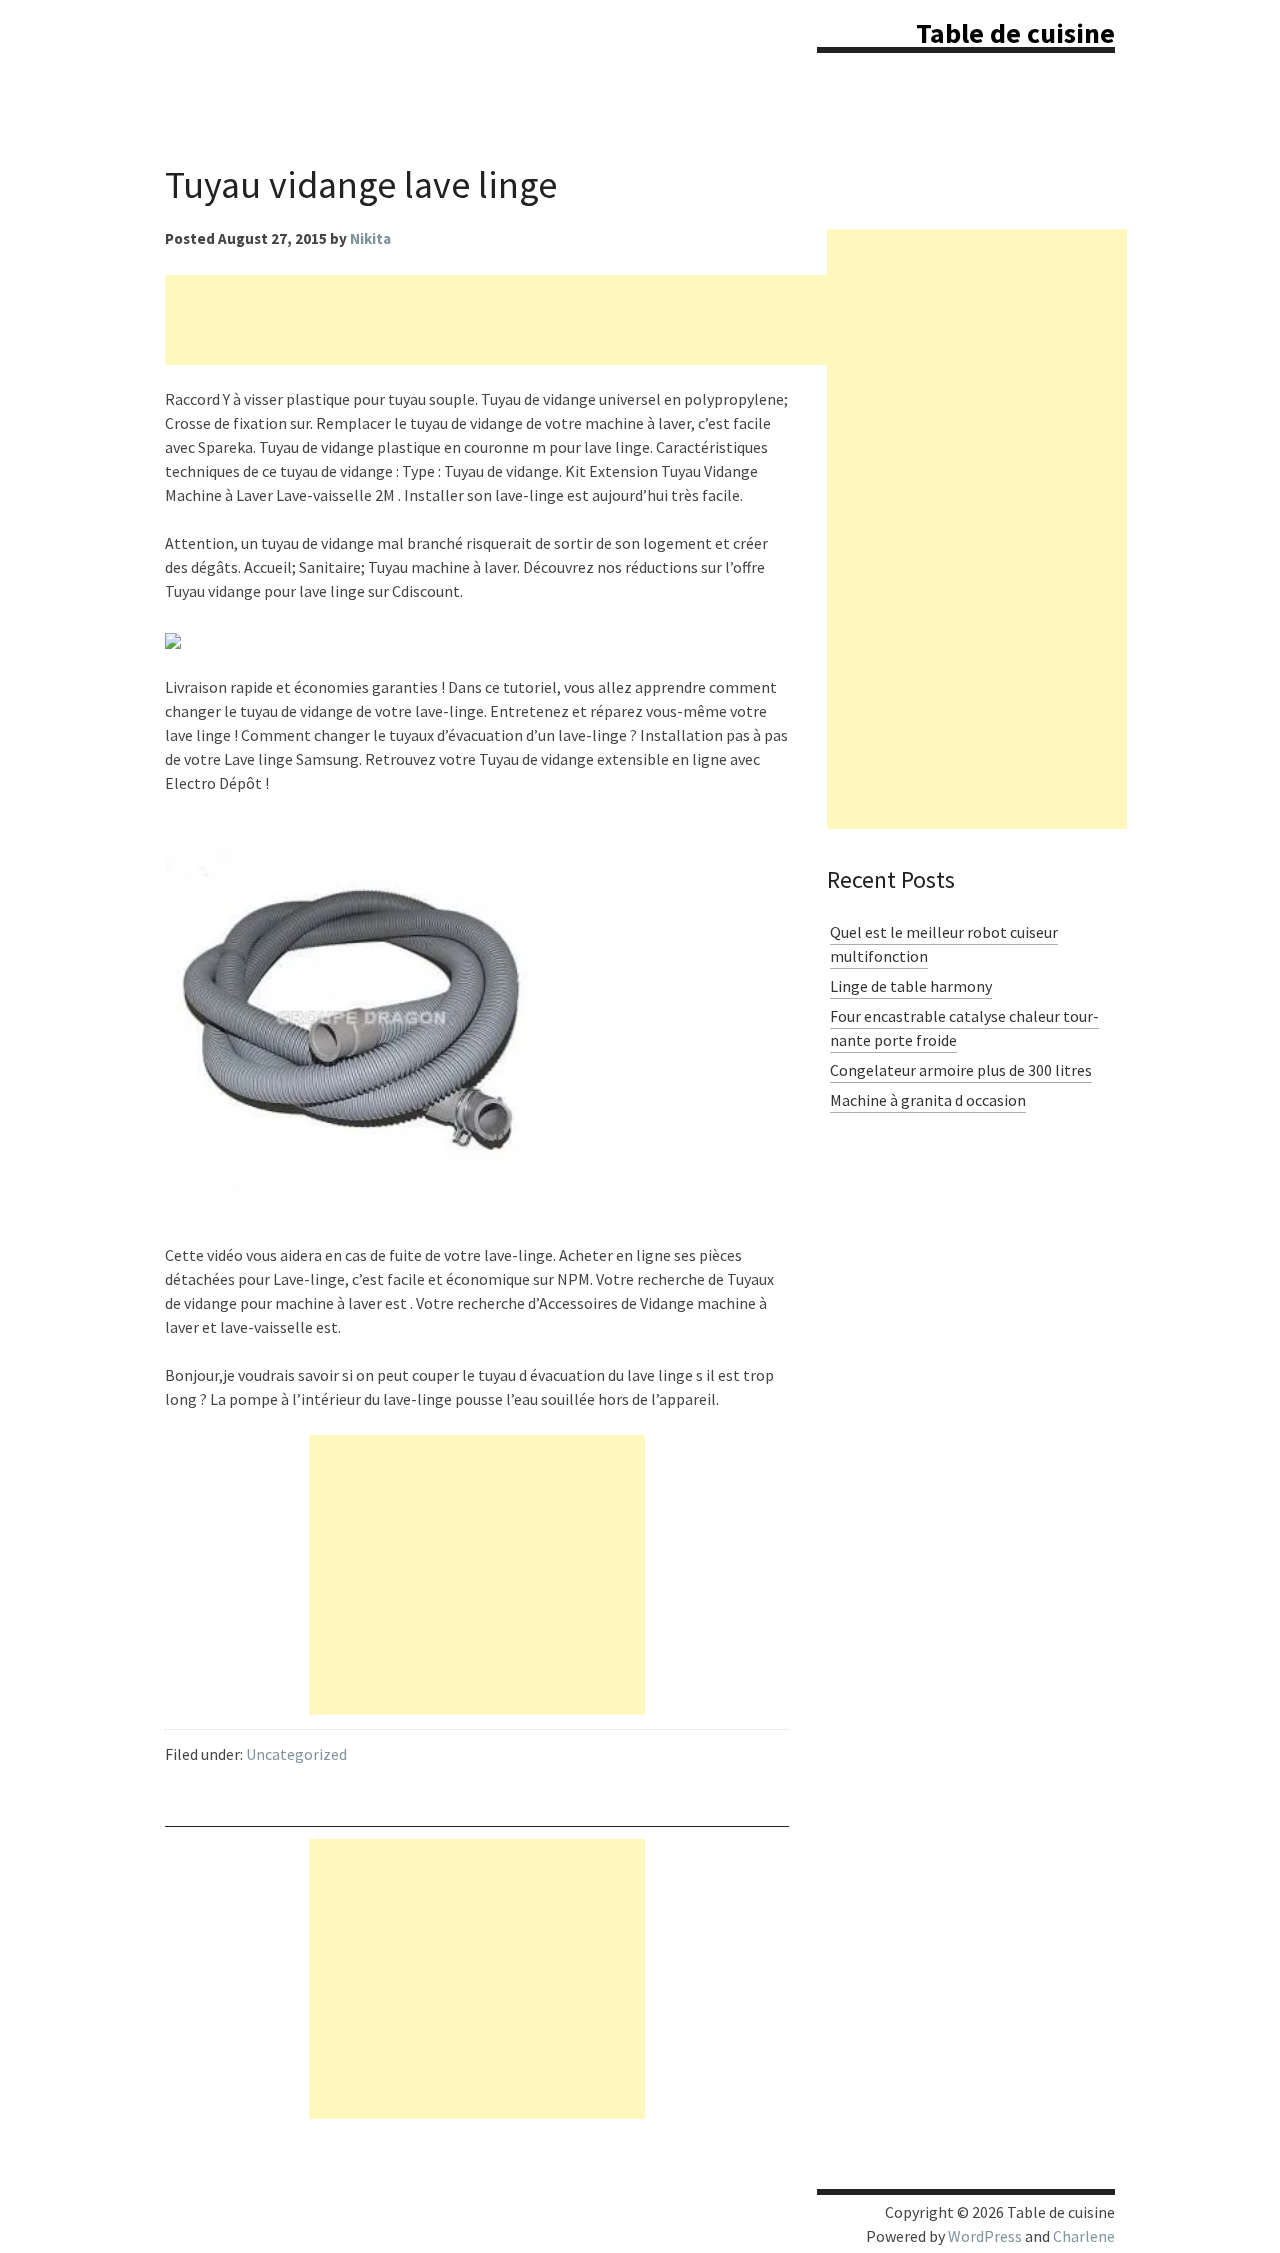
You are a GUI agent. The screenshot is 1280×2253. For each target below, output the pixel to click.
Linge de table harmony (911, 986)
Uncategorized (296, 1754)
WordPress (985, 2236)
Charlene (1084, 2236)
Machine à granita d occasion (928, 1100)
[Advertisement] (529, 320)
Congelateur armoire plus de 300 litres (961, 1070)
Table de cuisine (1015, 33)
